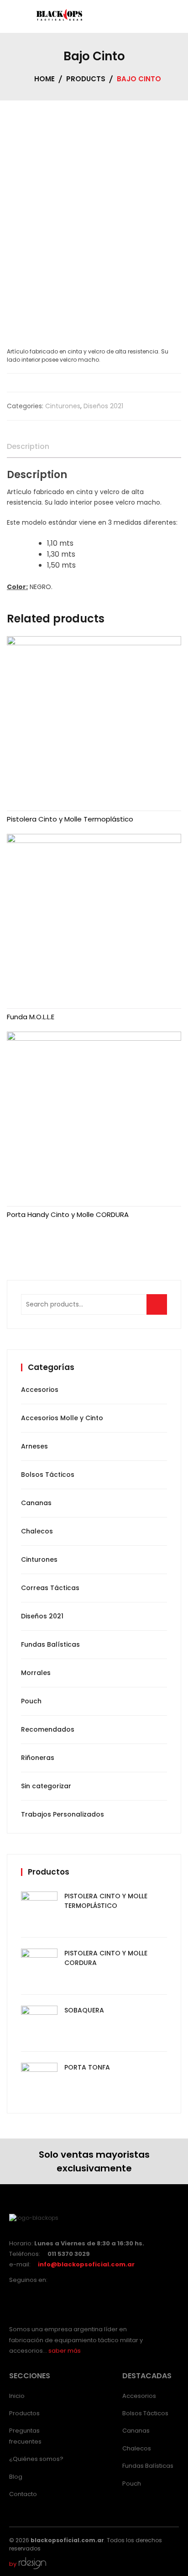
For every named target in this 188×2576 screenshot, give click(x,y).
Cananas (36, 1503)
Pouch (31, 1701)
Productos (24, 2413)
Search (160, 1309)
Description (28, 446)
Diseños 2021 (103, 406)
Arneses (34, 1446)
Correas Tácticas (50, 1588)
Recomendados (48, 1729)
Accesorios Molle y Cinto (62, 1418)
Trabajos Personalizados (63, 1814)
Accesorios (40, 1390)
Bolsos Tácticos (48, 1475)
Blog (16, 2477)
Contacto (23, 2494)
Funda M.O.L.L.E (31, 1017)
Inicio (17, 2396)
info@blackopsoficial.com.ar (86, 2264)
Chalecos (37, 1531)
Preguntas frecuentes (25, 2436)
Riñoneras (38, 1758)
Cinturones (63, 406)
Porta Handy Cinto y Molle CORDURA (68, 1214)
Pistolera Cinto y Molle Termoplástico (70, 819)
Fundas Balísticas (50, 1644)
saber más (65, 2351)
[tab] (28, 447)
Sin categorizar (46, 1786)
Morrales (36, 1673)
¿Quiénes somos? (36, 2459)
